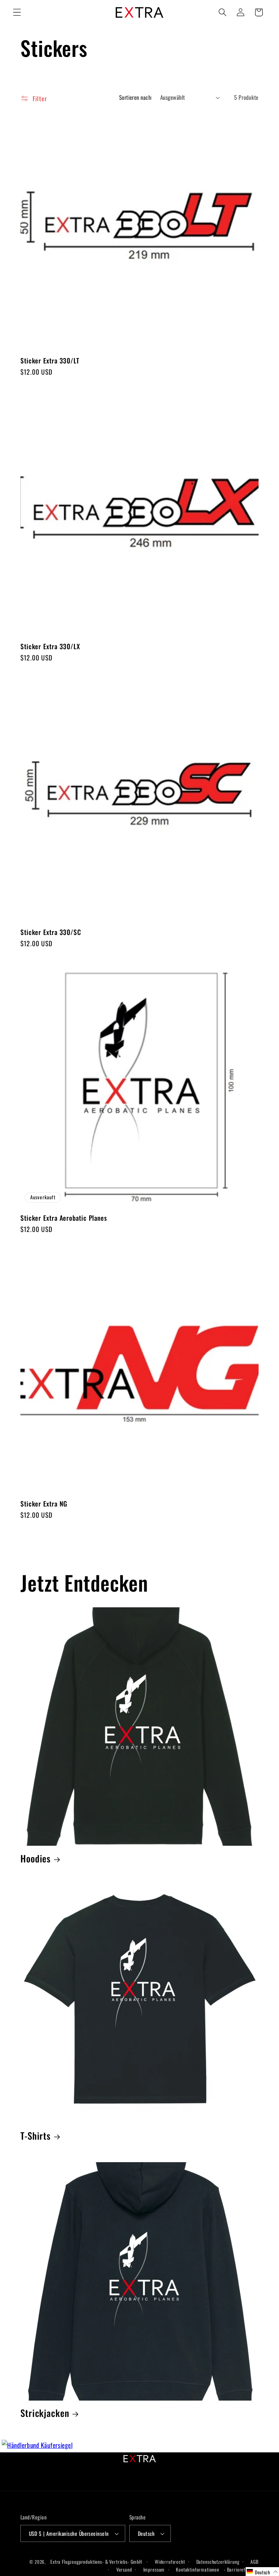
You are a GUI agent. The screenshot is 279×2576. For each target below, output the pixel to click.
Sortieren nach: (136, 97)
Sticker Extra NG (44, 1504)
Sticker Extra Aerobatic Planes (64, 1218)
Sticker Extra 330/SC (51, 932)
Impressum (154, 2569)
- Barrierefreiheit (241, 2569)
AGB (255, 2562)
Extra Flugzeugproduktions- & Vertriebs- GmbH (96, 2562)
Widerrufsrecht (170, 2562)
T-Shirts (36, 2136)
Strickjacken (45, 2413)
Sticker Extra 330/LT (50, 361)
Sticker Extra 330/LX (50, 646)
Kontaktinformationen (198, 2569)
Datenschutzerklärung (218, 2562)
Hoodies (36, 1859)
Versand (124, 2569)
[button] (17, 12)
